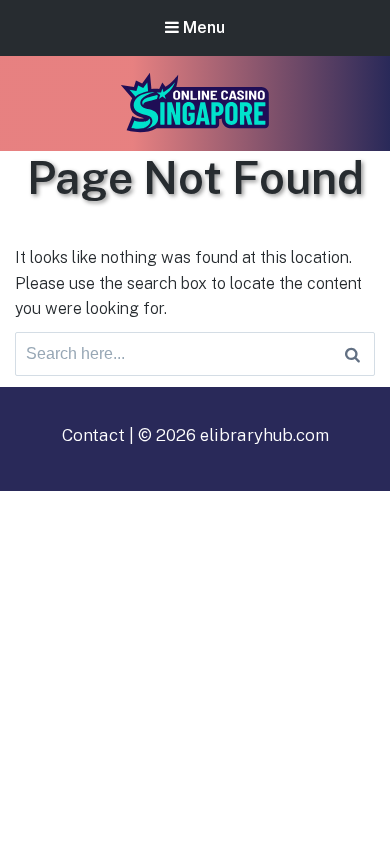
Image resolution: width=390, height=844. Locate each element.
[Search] (352, 354)
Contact (93, 435)
